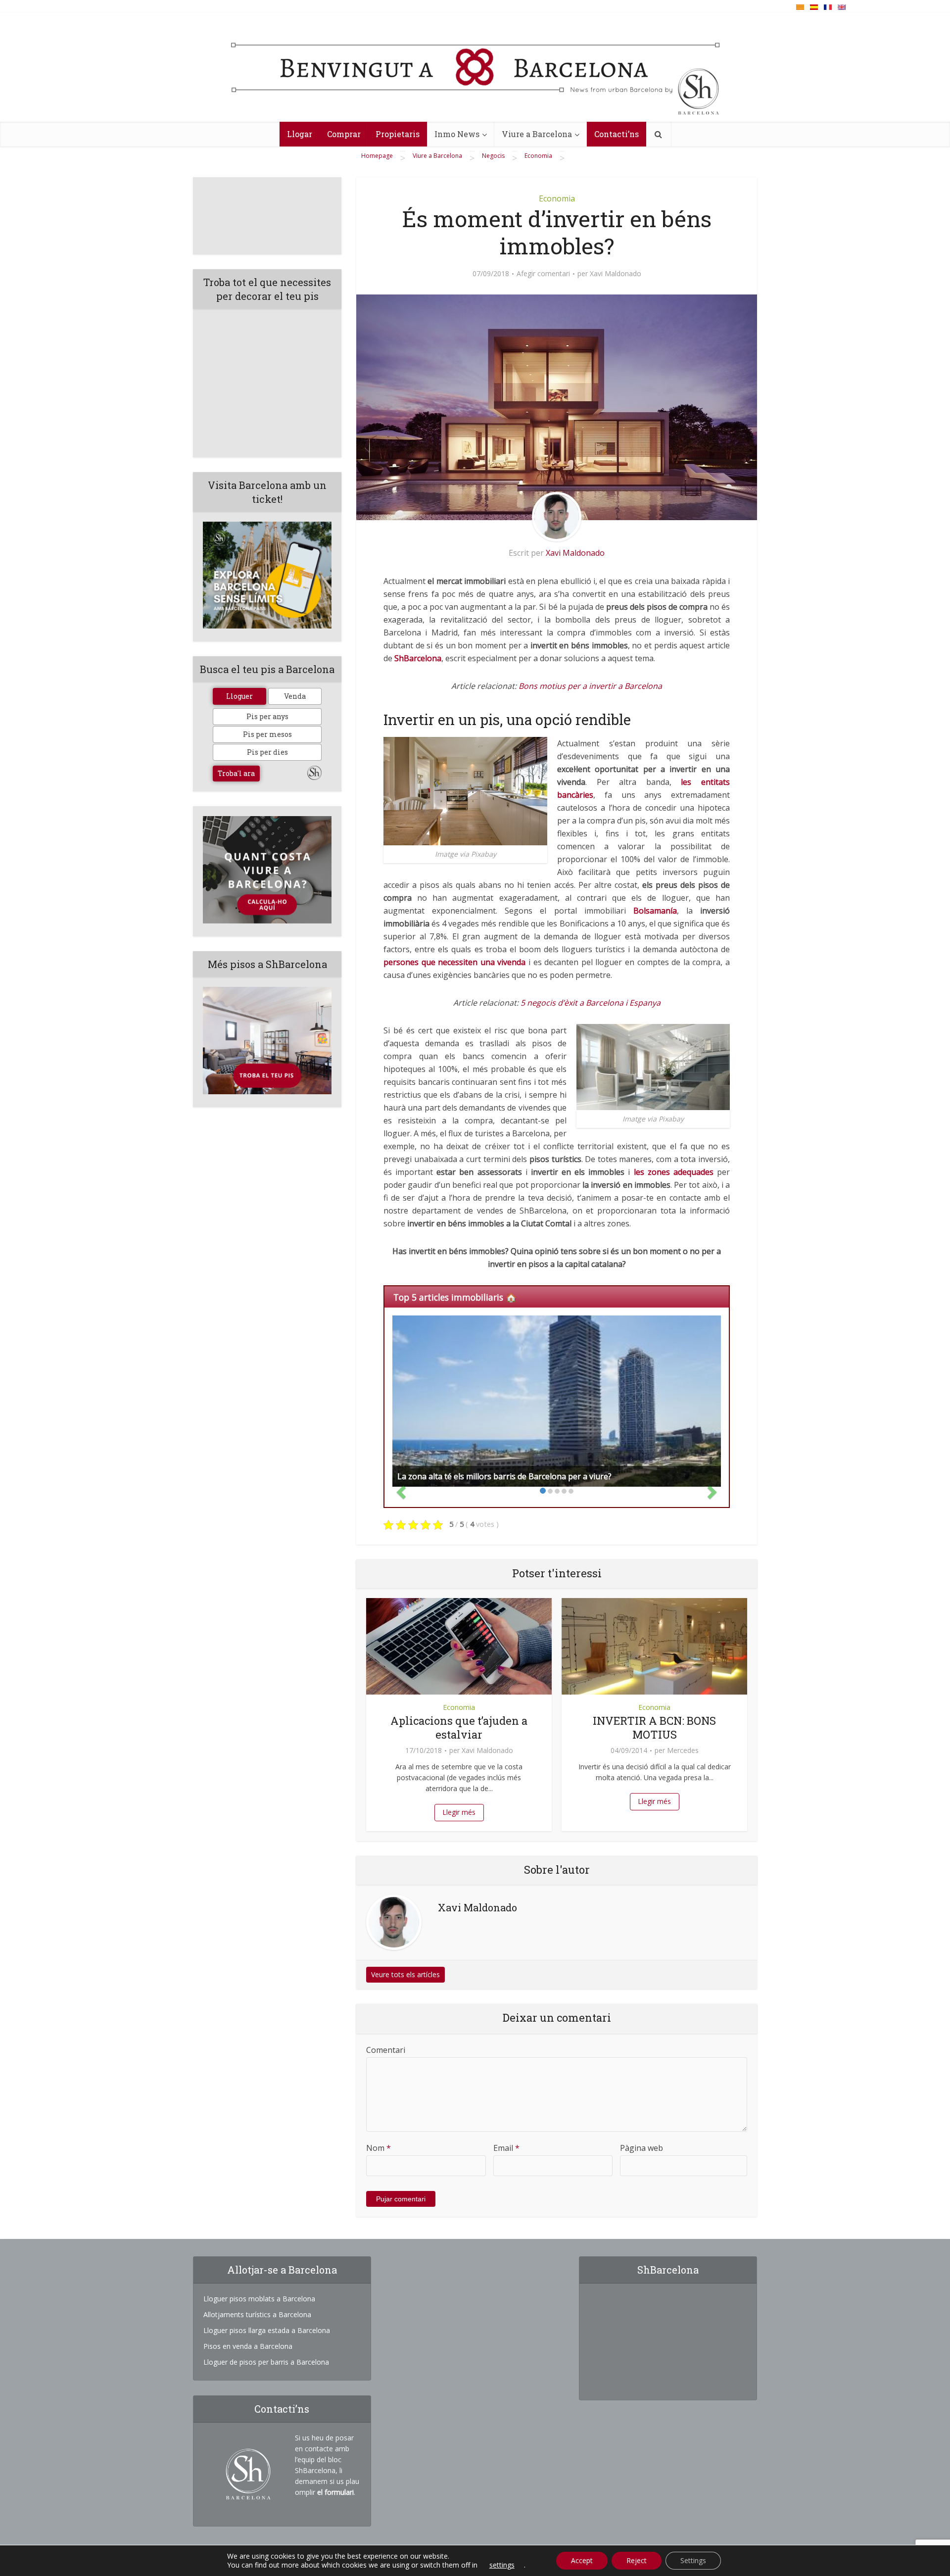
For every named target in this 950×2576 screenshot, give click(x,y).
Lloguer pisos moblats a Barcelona (259, 2299)
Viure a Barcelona (537, 134)
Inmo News (457, 134)
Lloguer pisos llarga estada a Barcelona (267, 2330)
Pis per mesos (267, 734)
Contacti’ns (617, 134)
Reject (637, 2560)
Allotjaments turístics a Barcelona (257, 2314)
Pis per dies (267, 752)
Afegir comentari (543, 274)
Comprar (344, 134)
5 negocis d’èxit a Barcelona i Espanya (591, 1003)
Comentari (386, 2050)
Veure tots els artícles (405, 1974)
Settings (693, 2560)
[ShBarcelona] (475, 70)
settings (502, 2565)
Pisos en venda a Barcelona (248, 2346)
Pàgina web (641, 2148)
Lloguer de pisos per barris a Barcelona (266, 2362)
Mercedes (683, 1750)
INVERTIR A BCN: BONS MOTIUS (654, 1727)
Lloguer (239, 696)
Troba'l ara (236, 773)
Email (506, 2148)
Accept (582, 2560)
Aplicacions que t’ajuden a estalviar (459, 1727)
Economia (557, 198)
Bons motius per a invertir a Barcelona (590, 686)
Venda (295, 696)
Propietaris (398, 134)
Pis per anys (267, 716)
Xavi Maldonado (616, 274)
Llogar (300, 134)
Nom (379, 2148)
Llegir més (459, 1812)
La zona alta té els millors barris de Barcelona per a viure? (504, 1476)
